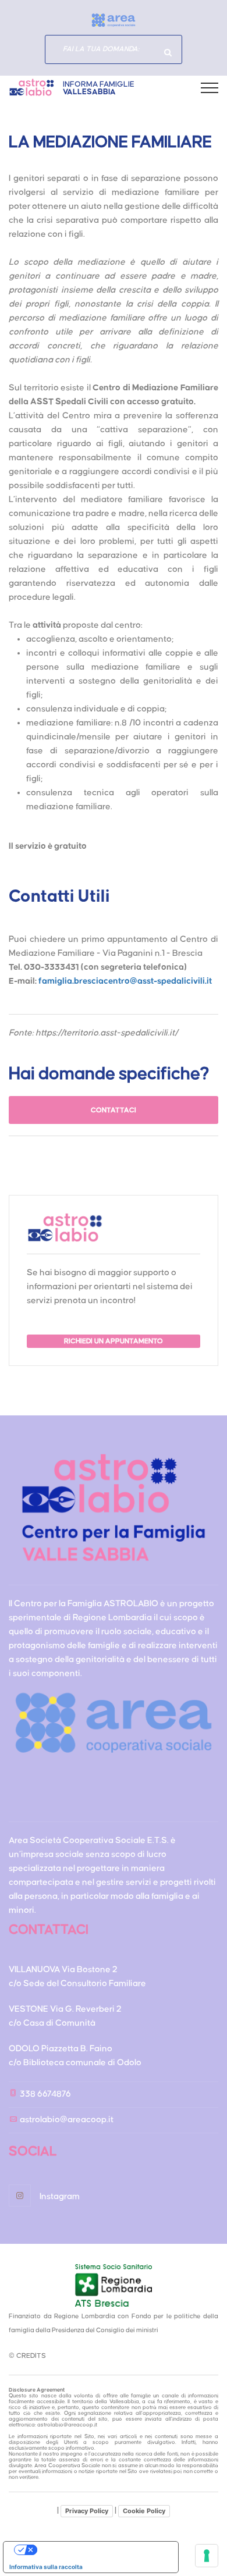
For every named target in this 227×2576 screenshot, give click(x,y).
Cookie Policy (144, 2511)
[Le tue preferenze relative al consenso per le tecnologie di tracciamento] (207, 2556)
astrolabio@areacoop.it (67, 2120)
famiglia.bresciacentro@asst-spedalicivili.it (125, 981)
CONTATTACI (114, 1110)
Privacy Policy (87, 2511)
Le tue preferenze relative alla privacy (102, 2550)
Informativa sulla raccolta (46, 2567)
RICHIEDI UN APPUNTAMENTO (114, 1341)
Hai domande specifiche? (168, 52)
